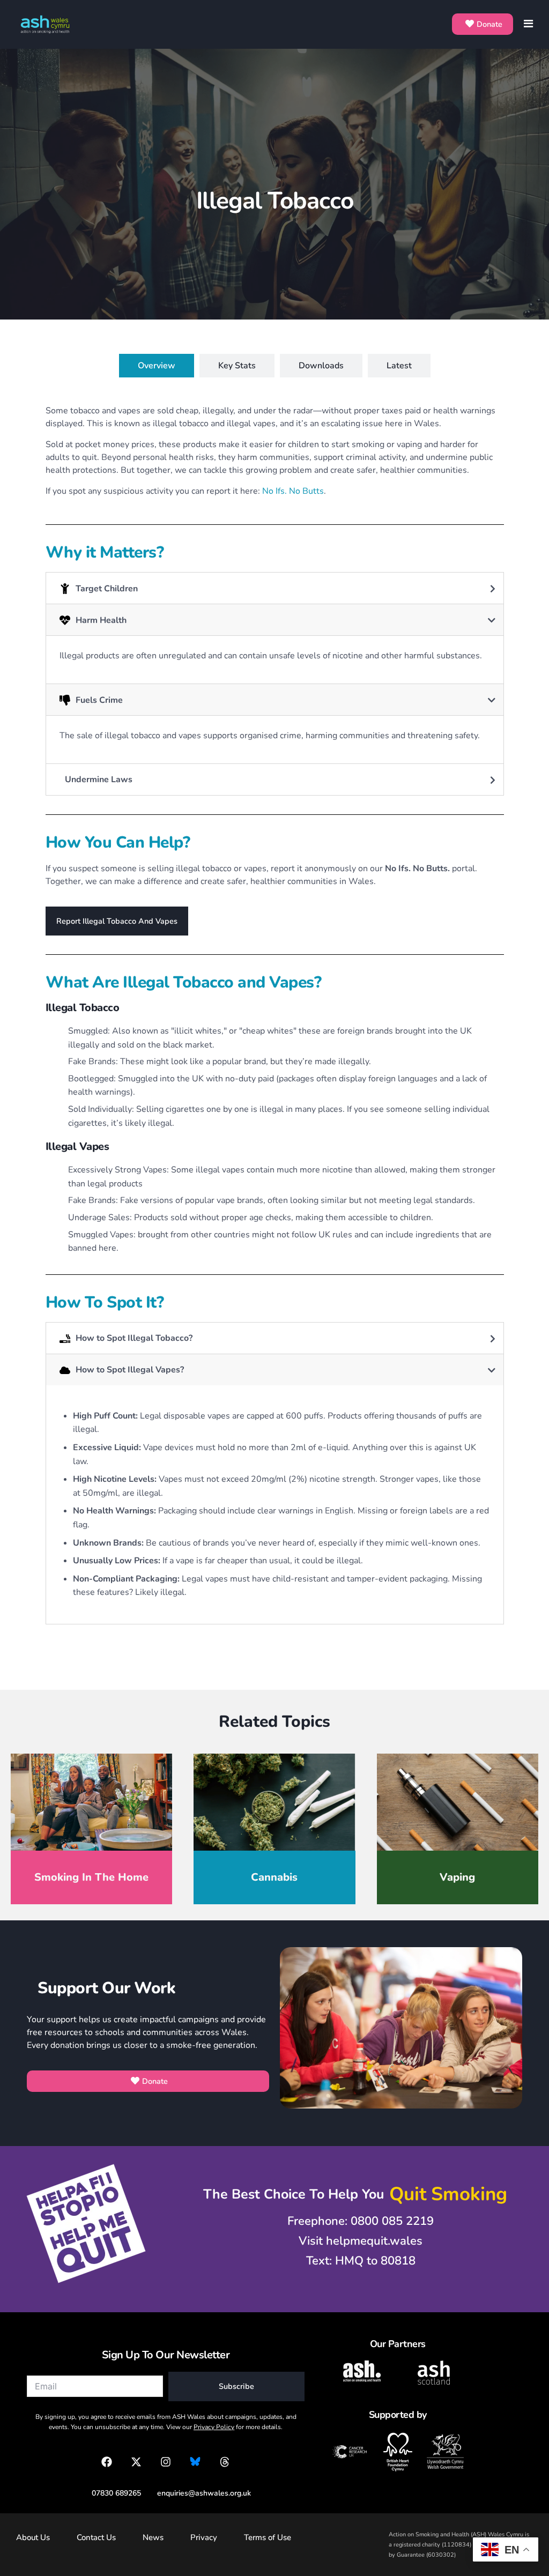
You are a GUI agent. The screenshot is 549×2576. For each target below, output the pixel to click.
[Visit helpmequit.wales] (355, 2241)
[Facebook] (107, 2462)
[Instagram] (166, 2462)
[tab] (157, 366)
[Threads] (225, 2462)
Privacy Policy (214, 2427)
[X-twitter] (136, 2462)
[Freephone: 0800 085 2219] (355, 2221)
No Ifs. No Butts (293, 491)
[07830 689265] (111, 2493)
